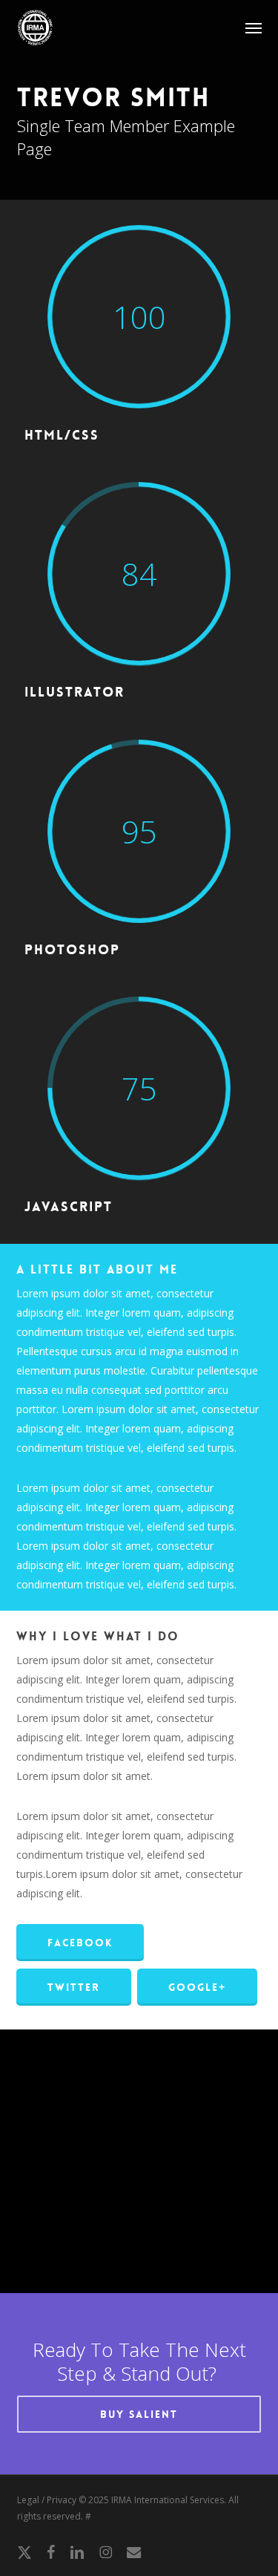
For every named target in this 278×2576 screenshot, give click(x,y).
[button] (254, 27)
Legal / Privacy (47, 2500)
